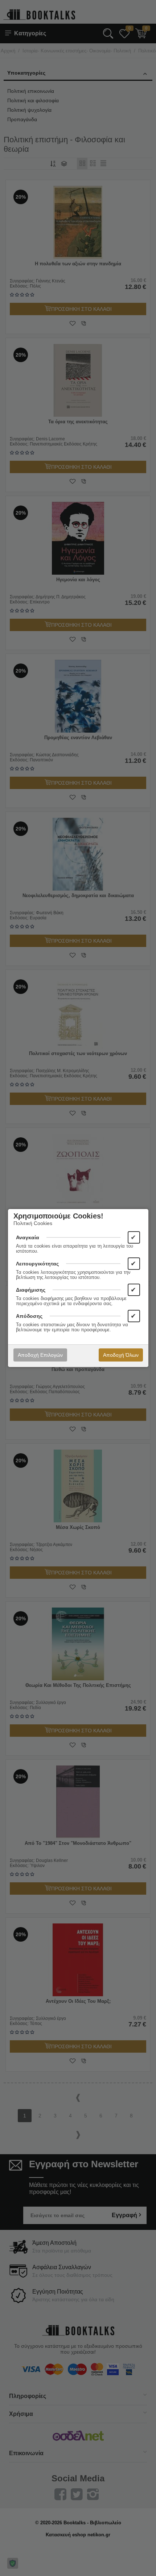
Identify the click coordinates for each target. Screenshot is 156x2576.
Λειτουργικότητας (37, 1264)
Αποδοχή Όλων (121, 1355)
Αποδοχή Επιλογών (40, 1355)
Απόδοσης (29, 1316)
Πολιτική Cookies (33, 1223)
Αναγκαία (28, 1237)
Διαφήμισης (31, 1290)
